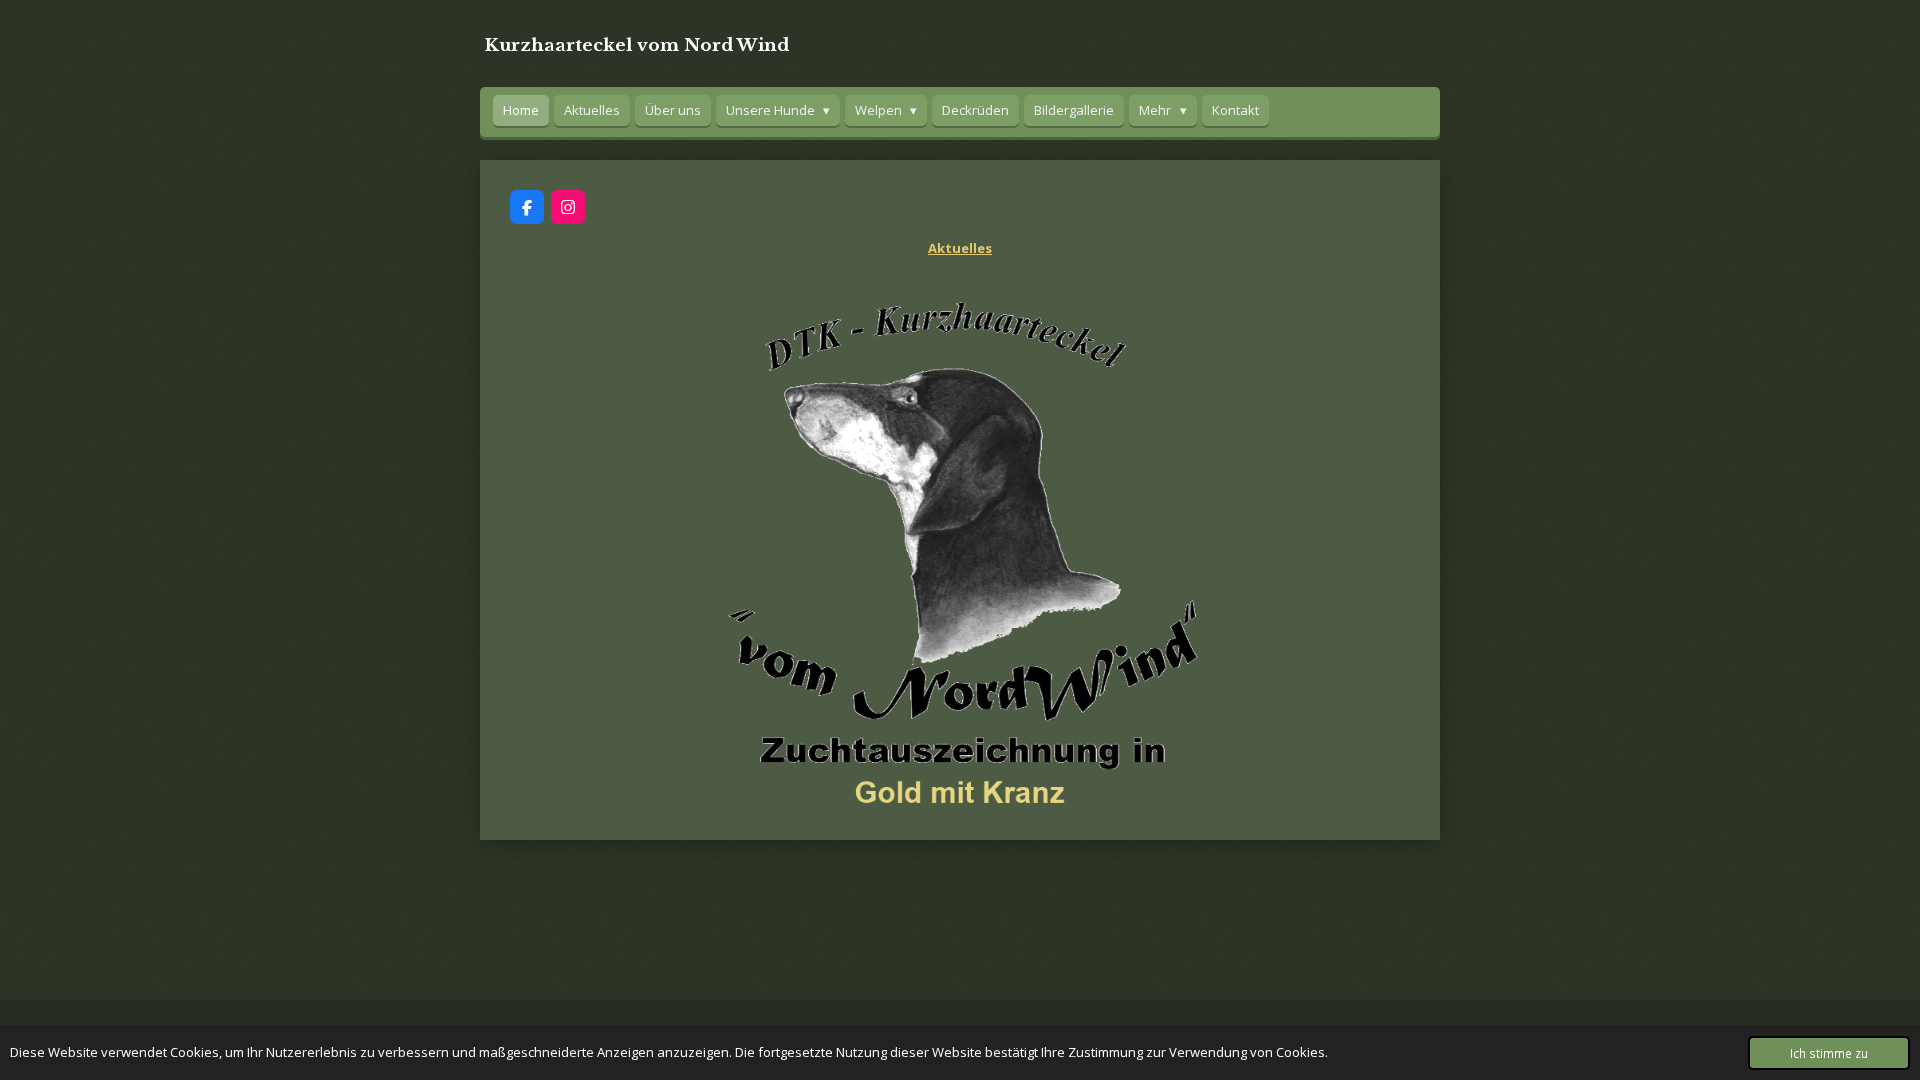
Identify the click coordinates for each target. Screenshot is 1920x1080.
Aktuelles (960, 248)
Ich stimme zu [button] (1829, 1053)
